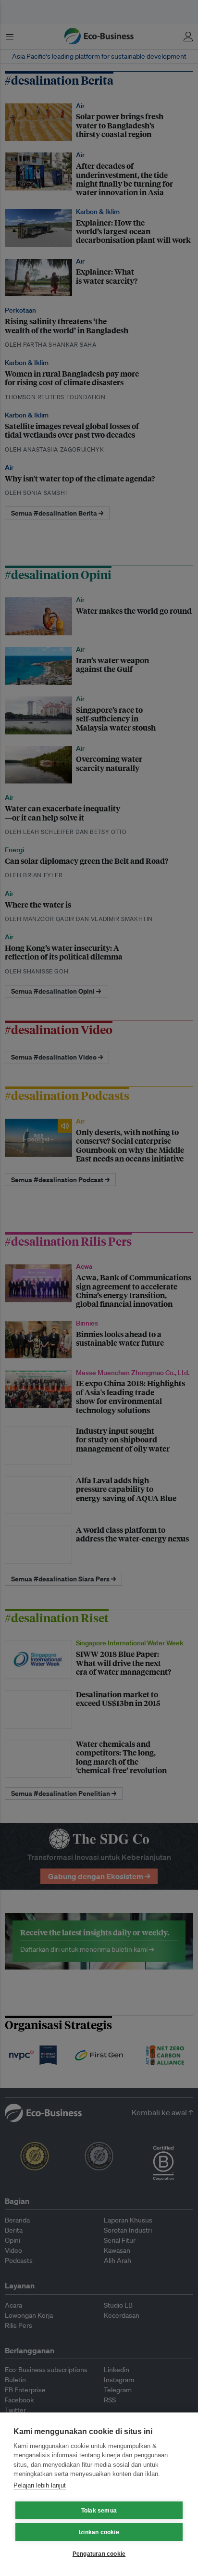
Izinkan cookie (99, 2532)
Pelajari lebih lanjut (40, 2485)
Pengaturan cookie (99, 2554)
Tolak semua (99, 2511)
